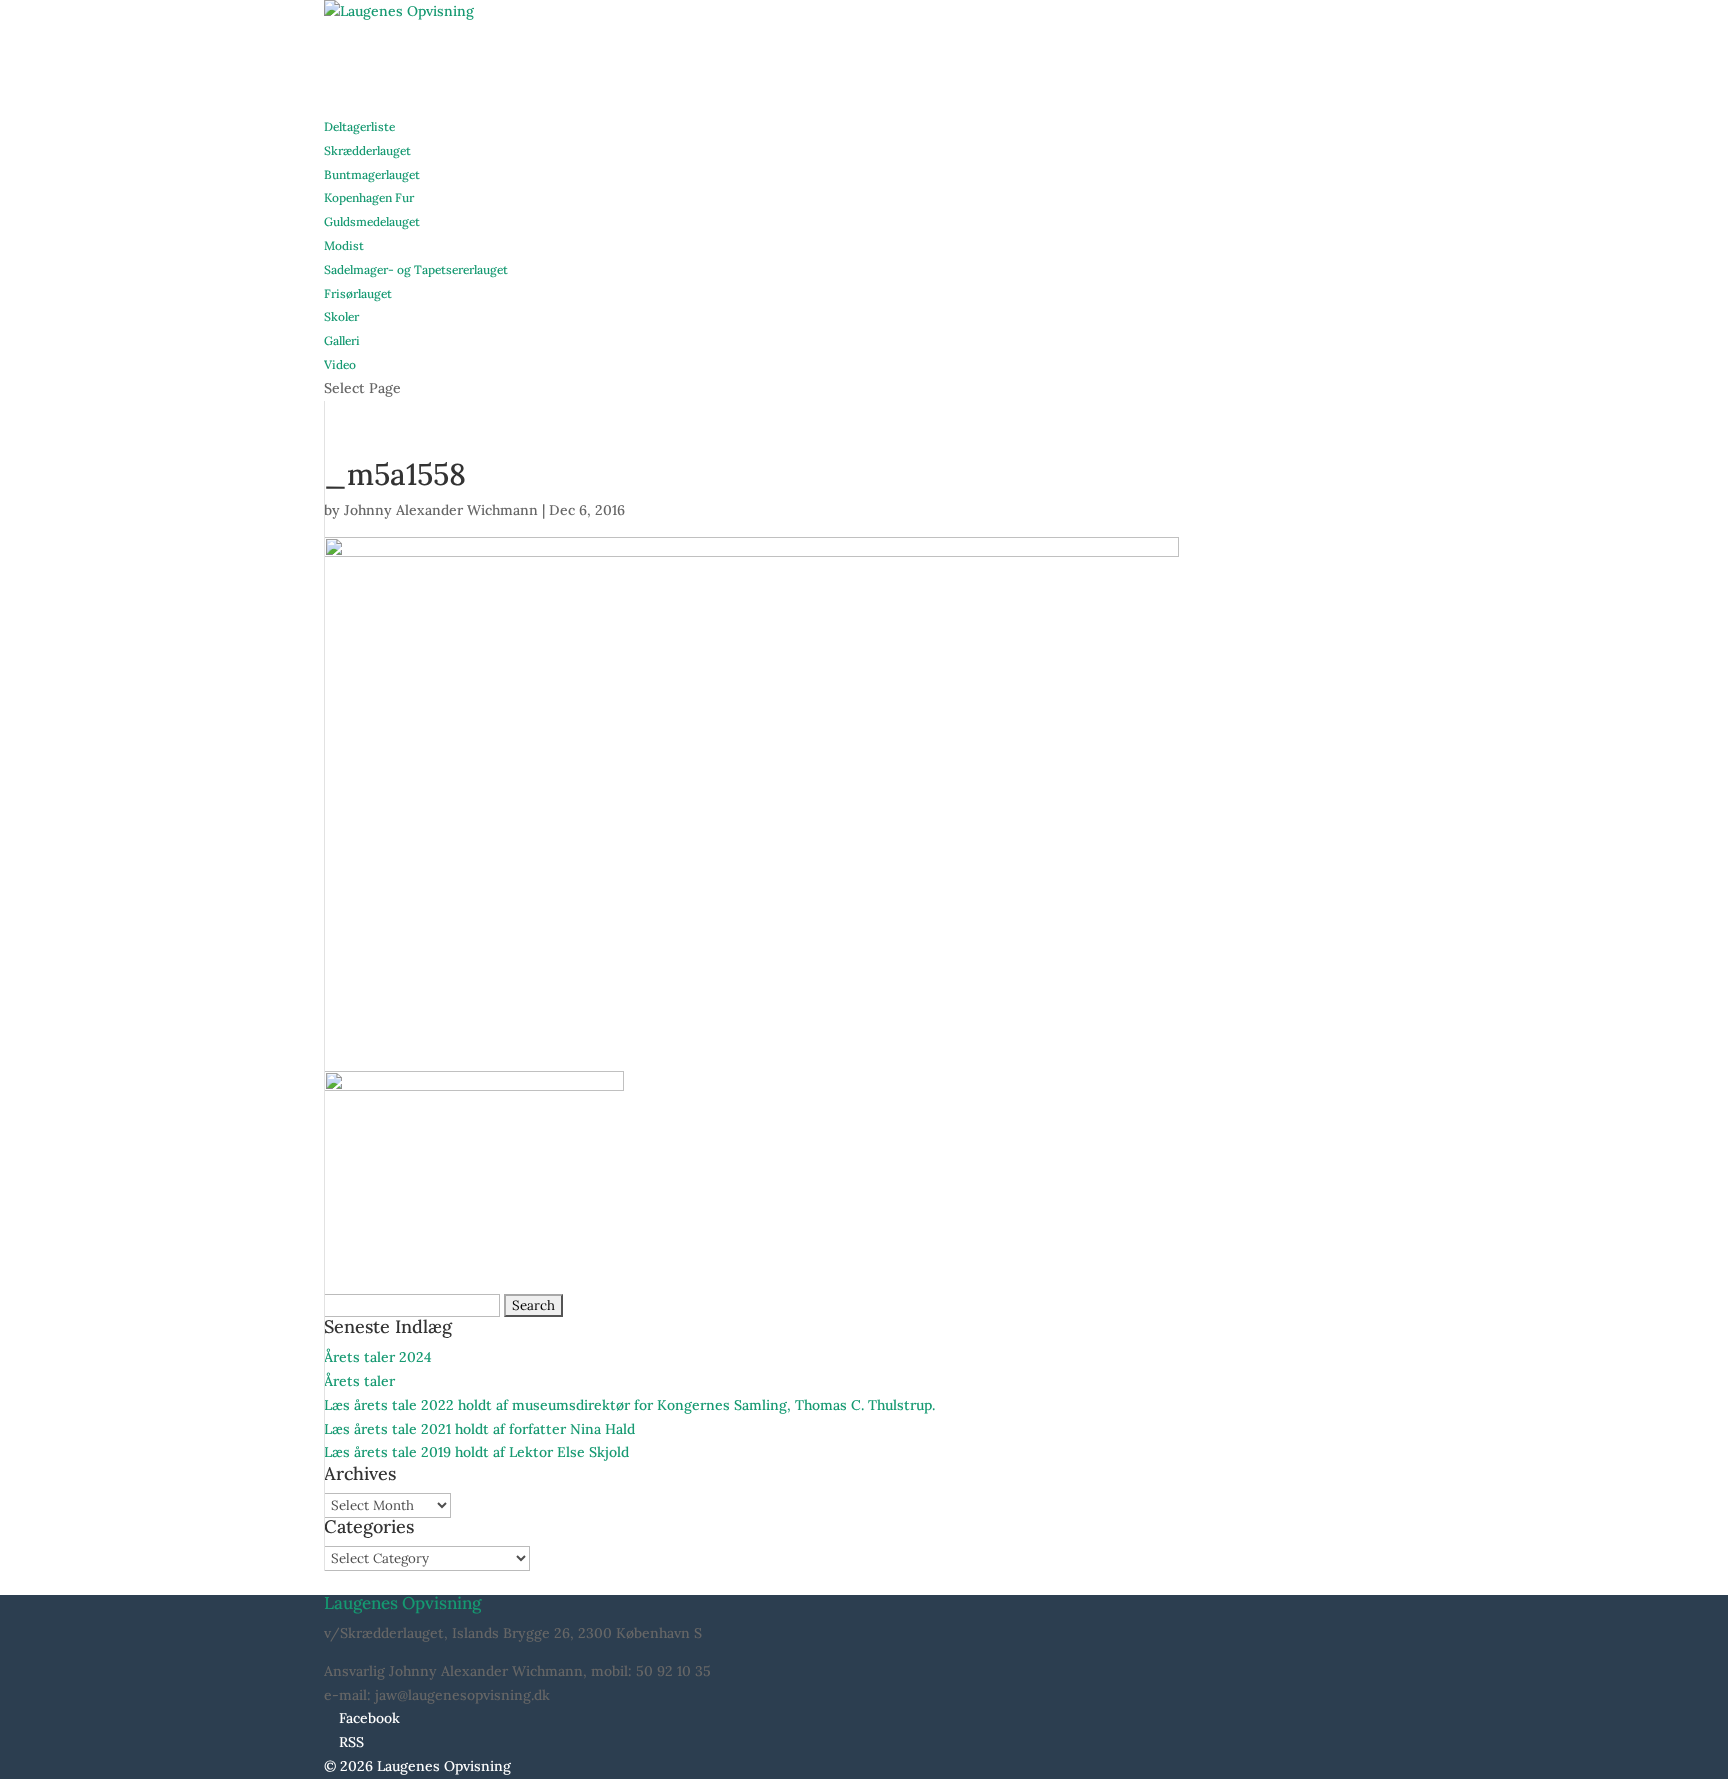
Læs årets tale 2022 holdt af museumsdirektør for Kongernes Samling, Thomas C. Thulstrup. (629, 1405)
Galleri (342, 340)
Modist (344, 245)
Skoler (341, 316)
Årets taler (359, 1381)
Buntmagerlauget (372, 174)
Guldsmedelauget (372, 221)
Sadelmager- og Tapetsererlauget (416, 269)
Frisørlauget (358, 293)
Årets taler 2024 (378, 1357)
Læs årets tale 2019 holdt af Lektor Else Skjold (476, 1452)
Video (340, 364)
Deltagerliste (359, 126)
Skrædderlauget (367, 150)
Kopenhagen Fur (369, 197)
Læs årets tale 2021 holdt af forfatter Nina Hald (479, 1429)
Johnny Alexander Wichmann (441, 510)
